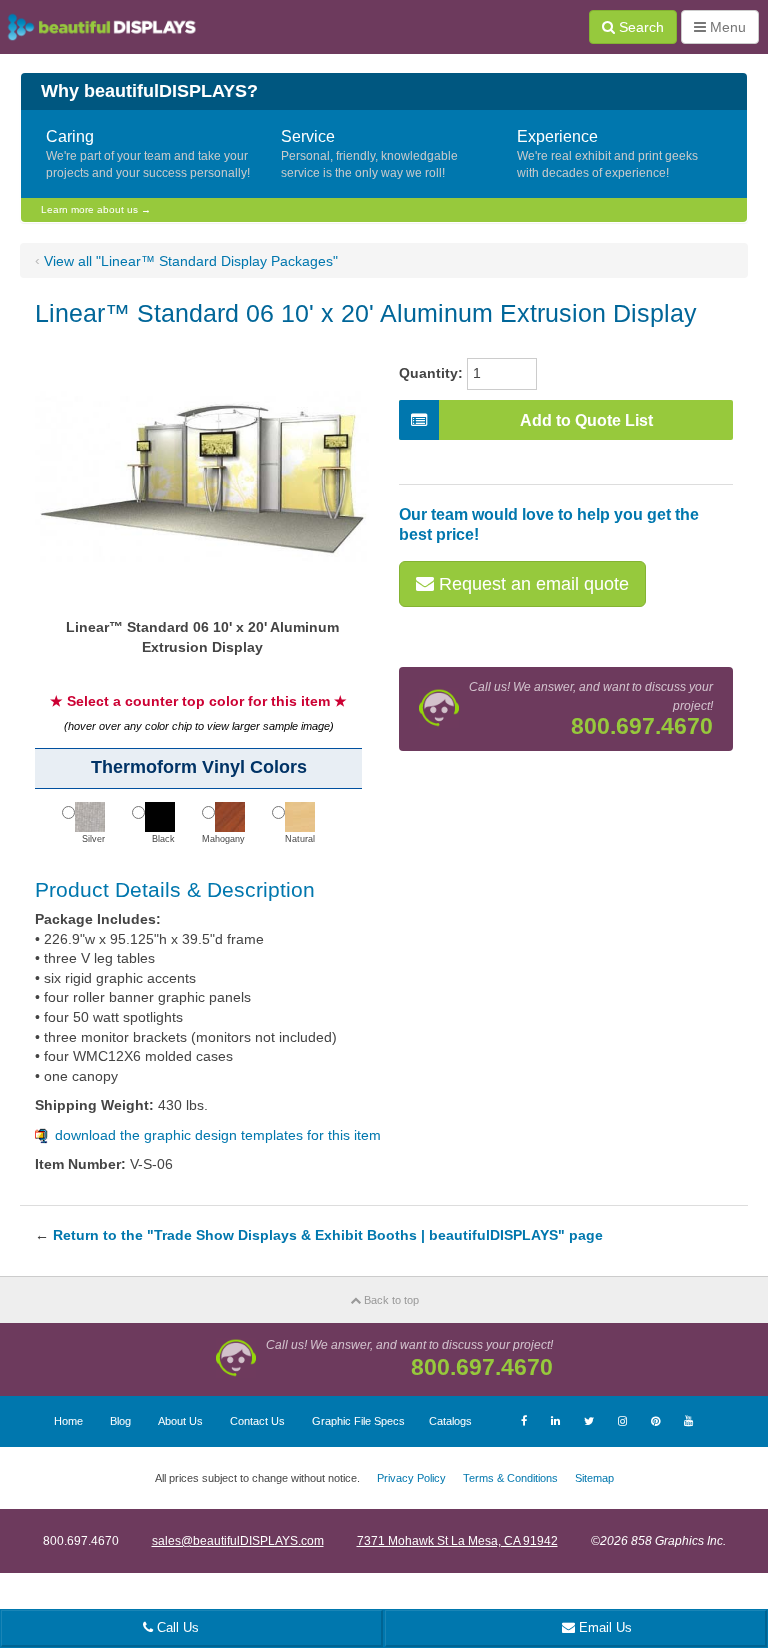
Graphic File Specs (358, 1421)
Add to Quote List (586, 420)
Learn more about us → (96, 209)
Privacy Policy (411, 1478)
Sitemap (594, 1478)
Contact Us (257, 1421)
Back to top (390, 1300)
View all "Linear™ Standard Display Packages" (191, 261)
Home (68, 1421)
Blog (120, 1421)
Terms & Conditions (510, 1478)
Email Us (603, 1627)
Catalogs (450, 1421)
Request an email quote (531, 584)
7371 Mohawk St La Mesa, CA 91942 (457, 1541)
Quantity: (431, 373)
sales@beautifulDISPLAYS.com (238, 1541)
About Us (180, 1421)
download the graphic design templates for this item (218, 1135)
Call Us (176, 1627)
